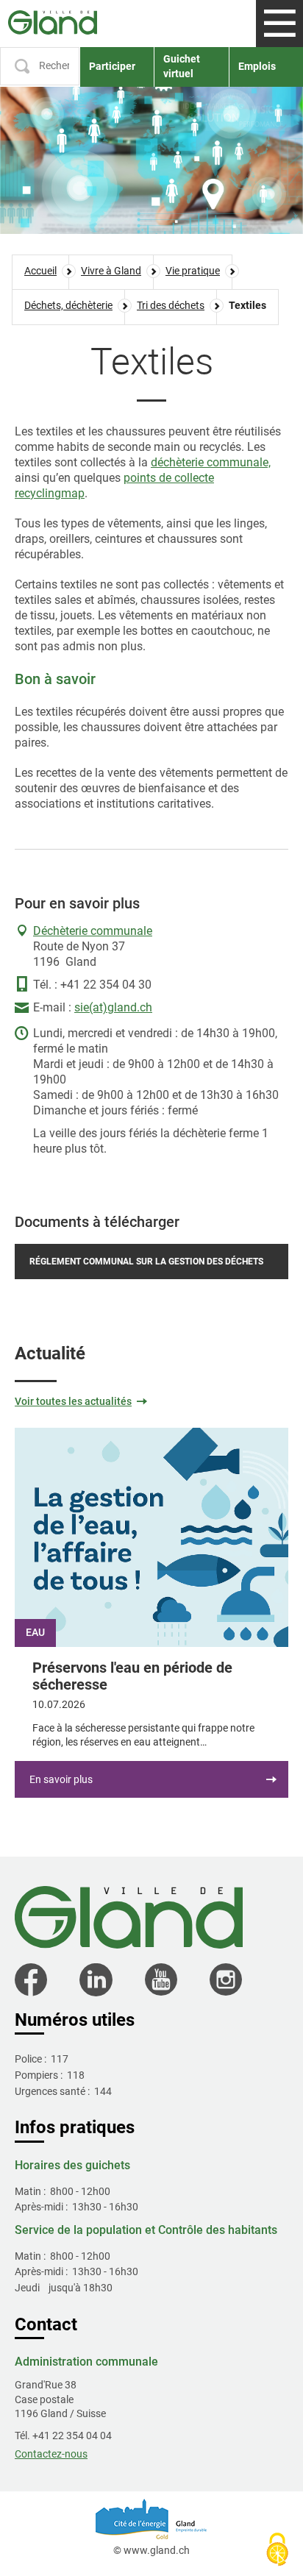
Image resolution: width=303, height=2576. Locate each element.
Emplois (257, 66)
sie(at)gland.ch (113, 1007)
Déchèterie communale (93, 931)
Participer (112, 66)
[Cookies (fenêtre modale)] (277, 2551)
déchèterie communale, (211, 462)
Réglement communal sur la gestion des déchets (146, 1262)
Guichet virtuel (182, 66)
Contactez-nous (51, 2454)
